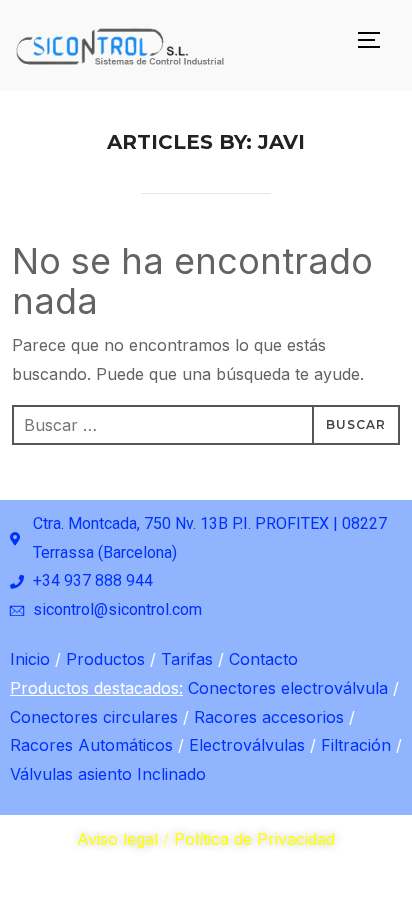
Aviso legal (117, 839)
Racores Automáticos (91, 745)
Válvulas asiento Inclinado (108, 774)
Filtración (353, 745)
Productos (103, 659)
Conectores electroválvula (288, 688)
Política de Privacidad (254, 839)
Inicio (30, 659)
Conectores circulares (94, 717)
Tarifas (184, 659)
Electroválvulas (244, 745)
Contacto (261, 659)
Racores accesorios (266, 717)
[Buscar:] (205, 425)
